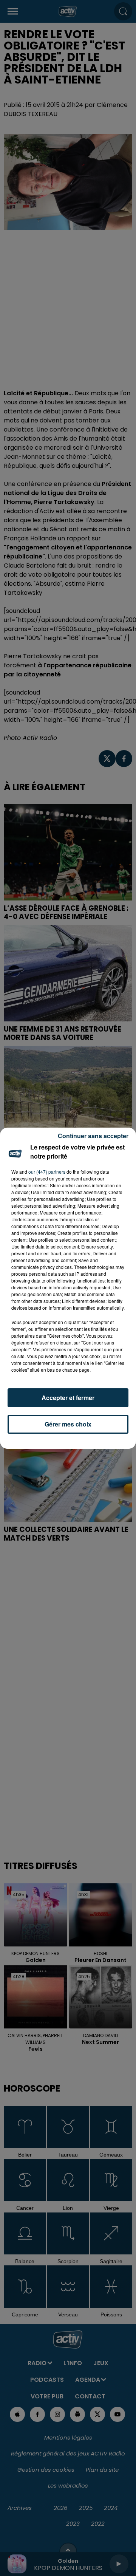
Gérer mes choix (68, 1424)
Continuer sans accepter (93, 1136)
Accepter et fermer (68, 1398)
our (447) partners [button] (47, 1172)
